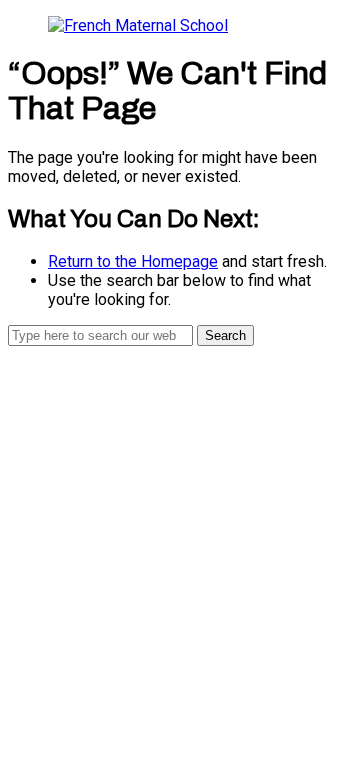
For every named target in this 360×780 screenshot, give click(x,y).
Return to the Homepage (133, 261)
